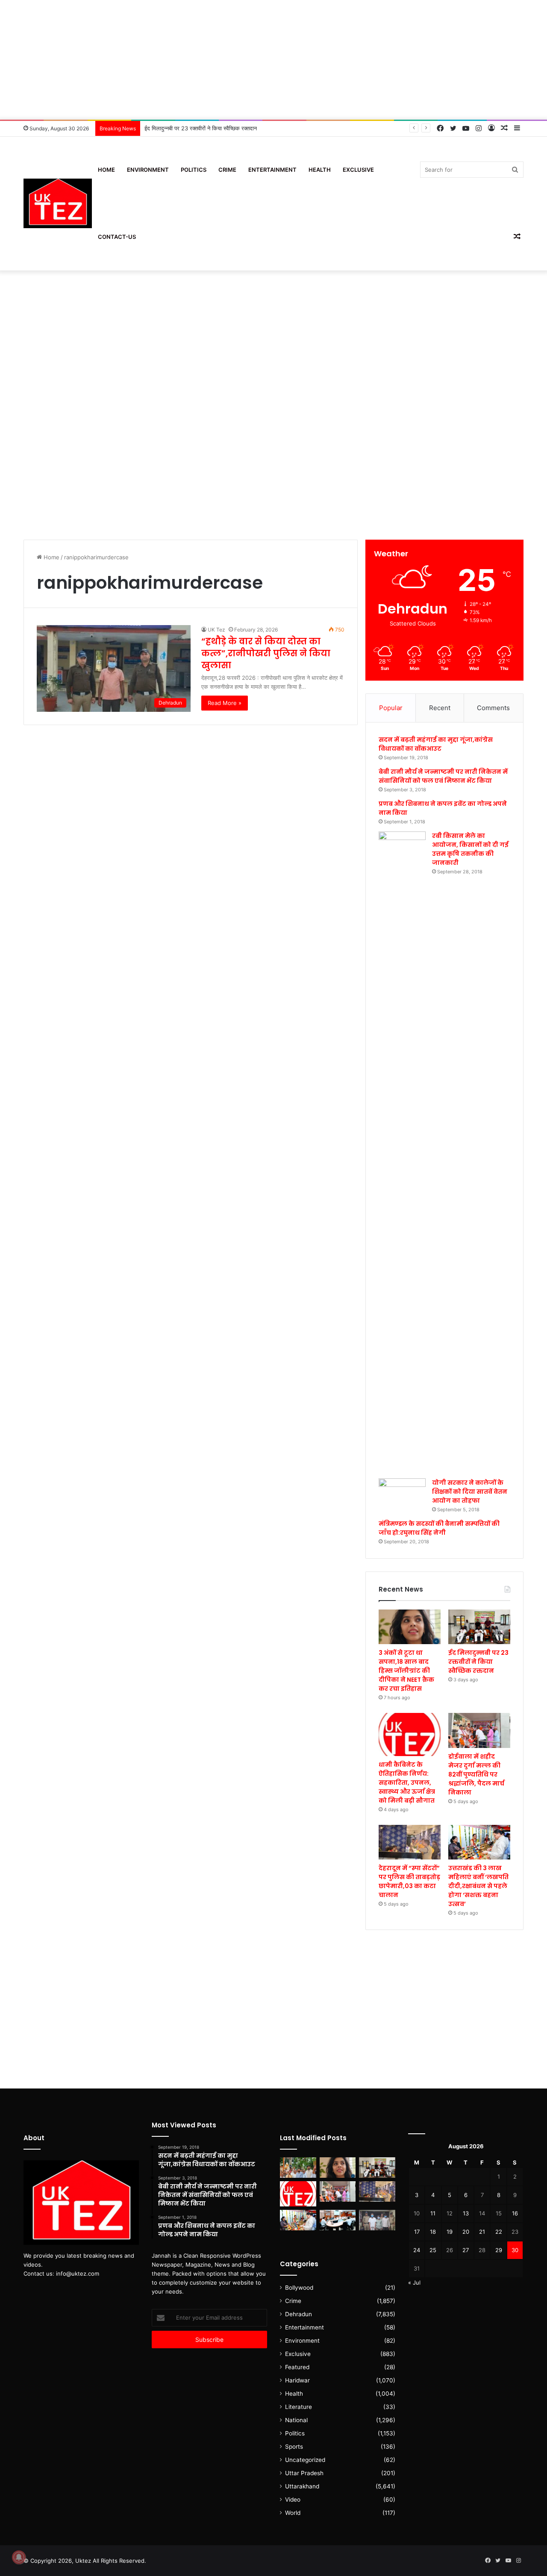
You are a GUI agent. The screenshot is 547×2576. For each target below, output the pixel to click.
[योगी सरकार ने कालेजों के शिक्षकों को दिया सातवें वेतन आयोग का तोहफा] (402, 1492)
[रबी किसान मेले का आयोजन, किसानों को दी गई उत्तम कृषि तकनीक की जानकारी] (402, 1152)
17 (417, 2232)
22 (499, 2232)
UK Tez (216, 630)
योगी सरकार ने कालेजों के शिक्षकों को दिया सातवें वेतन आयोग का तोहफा (470, 1492)
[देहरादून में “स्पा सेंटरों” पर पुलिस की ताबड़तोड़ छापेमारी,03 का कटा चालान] (410, 1842)
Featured (297, 2367)
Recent (440, 708)
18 (433, 2232)
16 (515, 2213)
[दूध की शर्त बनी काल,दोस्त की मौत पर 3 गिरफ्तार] (377, 2220)
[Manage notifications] (19, 2557)
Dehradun (298, 2314)
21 (482, 2232)
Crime (227, 170)
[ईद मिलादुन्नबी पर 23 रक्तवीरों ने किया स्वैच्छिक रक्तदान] (479, 1627)
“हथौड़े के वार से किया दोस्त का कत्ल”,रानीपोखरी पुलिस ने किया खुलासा (266, 653)
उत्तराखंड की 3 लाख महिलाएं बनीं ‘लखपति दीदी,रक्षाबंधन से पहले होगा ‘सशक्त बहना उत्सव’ (478, 1886)
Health (320, 170)
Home (106, 170)
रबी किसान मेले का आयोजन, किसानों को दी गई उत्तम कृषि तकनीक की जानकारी (470, 849)
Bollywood (299, 2288)
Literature (298, 2407)
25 (433, 2250)
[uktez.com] (58, 204)
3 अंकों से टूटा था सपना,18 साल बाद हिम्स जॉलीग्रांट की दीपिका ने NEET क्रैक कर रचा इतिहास (406, 1671)
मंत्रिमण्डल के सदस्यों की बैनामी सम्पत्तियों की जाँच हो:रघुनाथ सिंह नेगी (439, 1528)
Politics (194, 170)
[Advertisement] (273, 60)
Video (293, 2500)
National (296, 2420)
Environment (148, 170)
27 (466, 2250)
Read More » (225, 703)
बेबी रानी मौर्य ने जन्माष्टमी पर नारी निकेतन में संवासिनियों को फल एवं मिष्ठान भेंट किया (443, 776)
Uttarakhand (302, 2486)
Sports (294, 2447)
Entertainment (272, 170)
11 (433, 2213)
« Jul (414, 2282)
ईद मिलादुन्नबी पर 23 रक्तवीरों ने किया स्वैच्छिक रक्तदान (201, 128)
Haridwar (297, 2380)
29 (499, 2250)
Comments (493, 708)
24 (417, 2250)
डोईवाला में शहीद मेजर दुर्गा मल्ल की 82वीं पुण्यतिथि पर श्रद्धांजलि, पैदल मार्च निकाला (476, 1774)
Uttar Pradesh (304, 2473)
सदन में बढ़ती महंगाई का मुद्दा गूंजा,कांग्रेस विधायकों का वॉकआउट (436, 744)
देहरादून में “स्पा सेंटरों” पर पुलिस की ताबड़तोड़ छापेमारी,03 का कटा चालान (409, 1881)
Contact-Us (117, 237)
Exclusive (358, 170)
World (293, 2513)
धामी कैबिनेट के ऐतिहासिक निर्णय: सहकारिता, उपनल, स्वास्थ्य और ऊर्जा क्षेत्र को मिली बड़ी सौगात (407, 1783)
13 (466, 2213)
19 (450, 2232)
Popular (391, 708)
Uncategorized (305, 2460)
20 (466, 2232)
